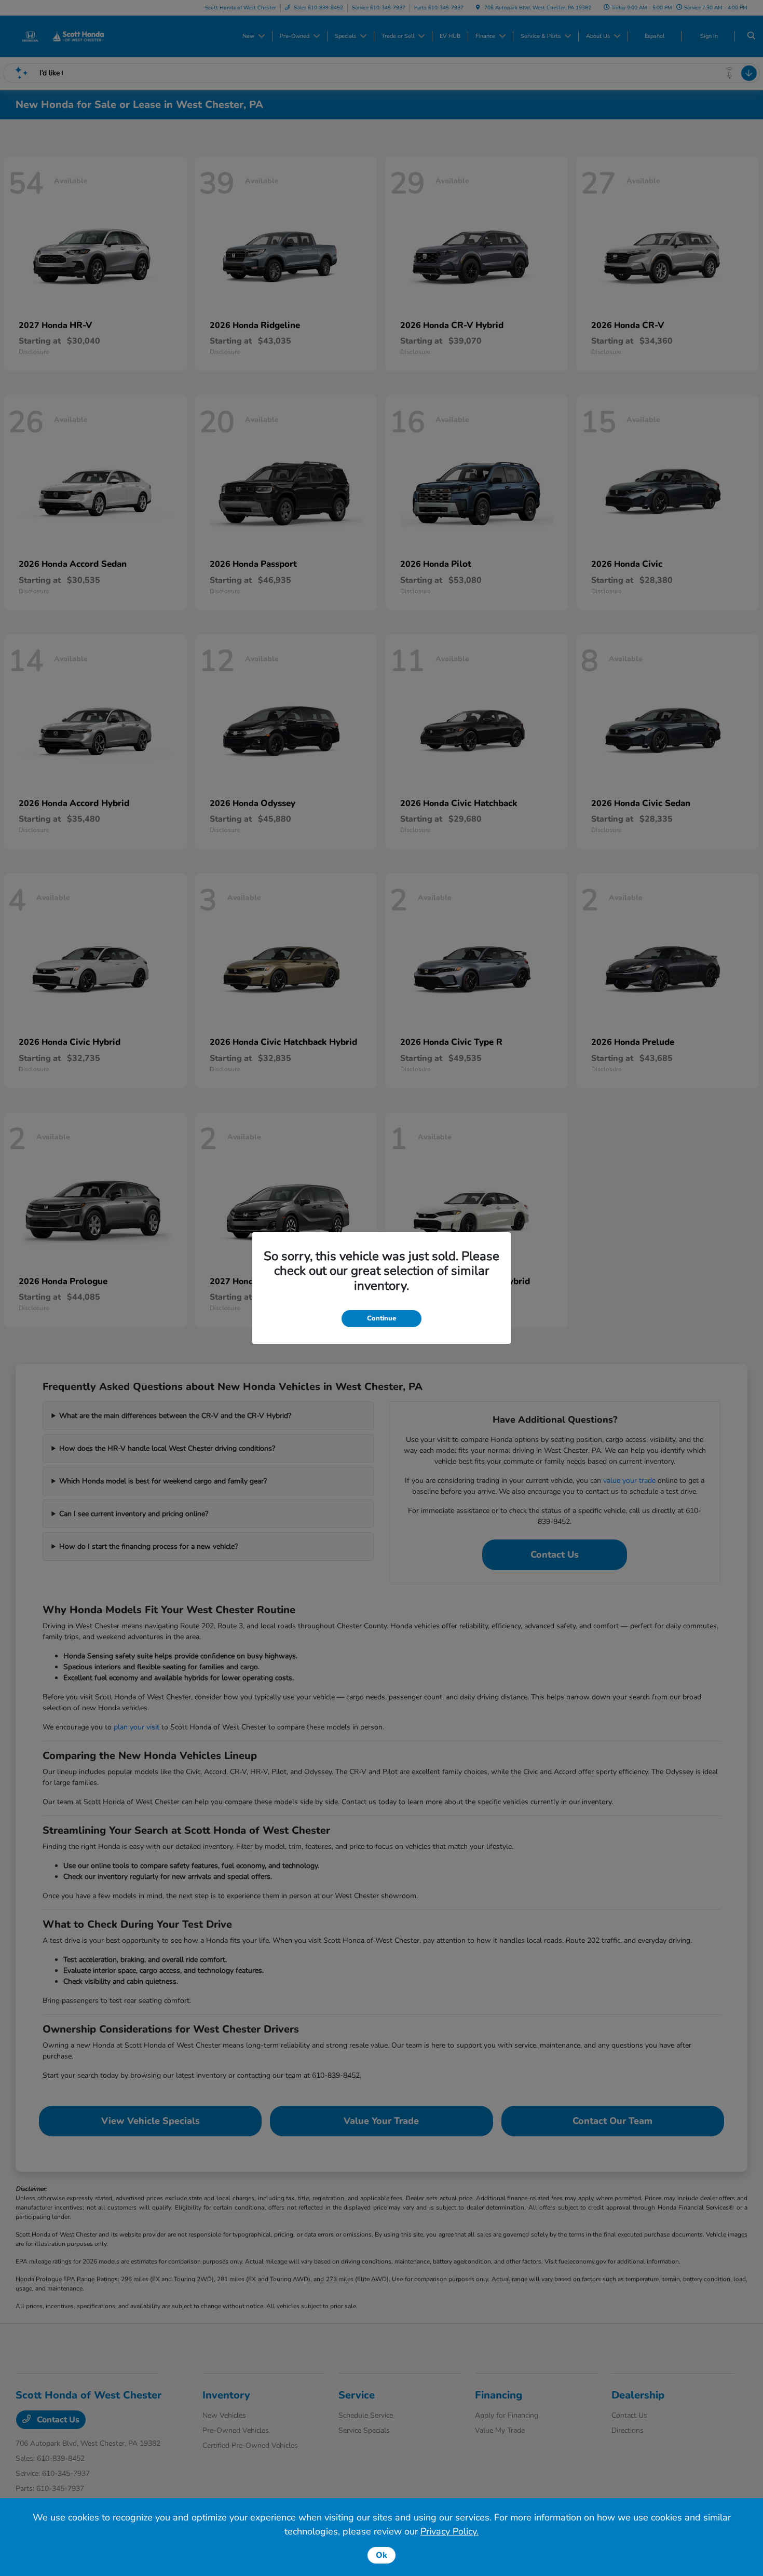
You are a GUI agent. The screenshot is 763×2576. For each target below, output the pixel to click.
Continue (382, 1318)
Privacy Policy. (449, 2531)
